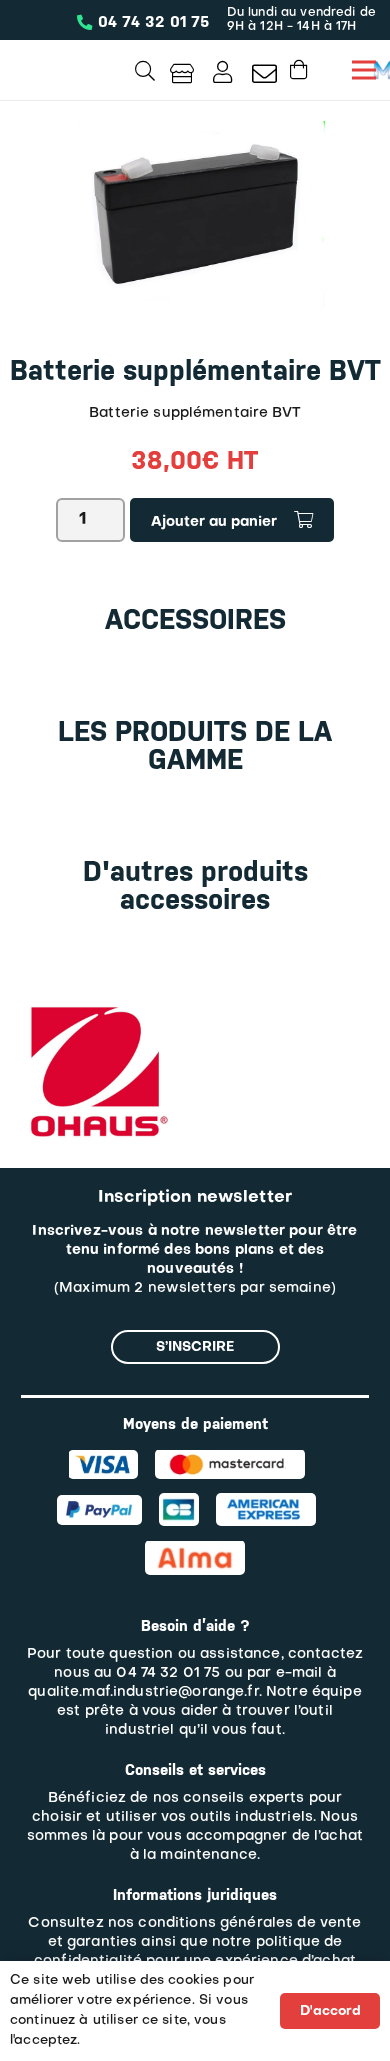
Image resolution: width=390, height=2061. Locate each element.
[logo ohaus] (96, 1006)
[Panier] (299, 69)
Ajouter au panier (214, 522)
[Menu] (364, 70)
